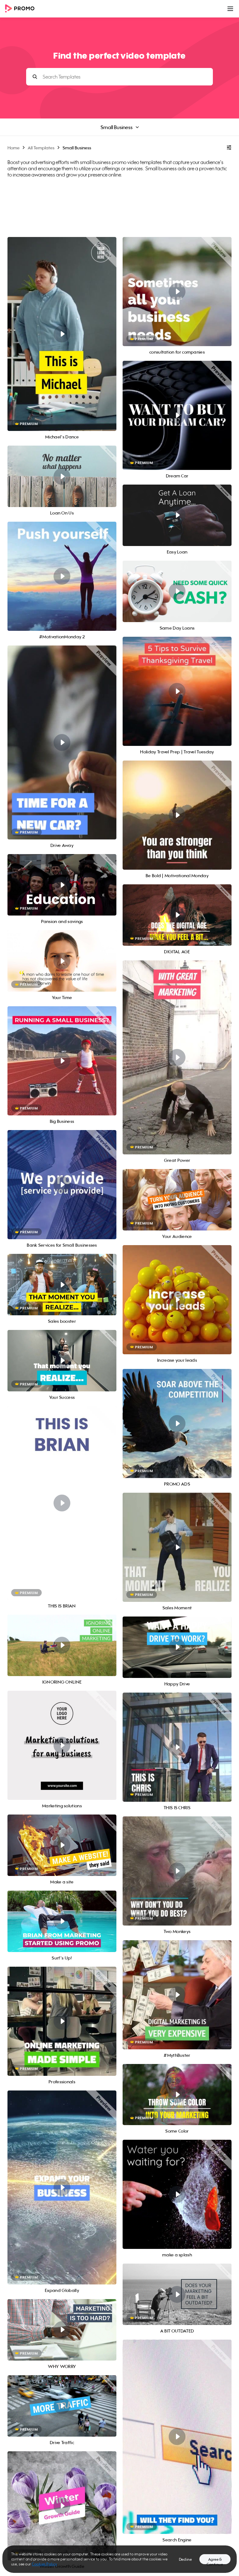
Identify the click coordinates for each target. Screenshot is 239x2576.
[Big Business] (62, 1061)
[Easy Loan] (177, 515)
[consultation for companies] (177, 292)
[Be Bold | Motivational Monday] (177, 815)
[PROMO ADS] (177, 1423)
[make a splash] (177, 2194)
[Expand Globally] (62, 2187)
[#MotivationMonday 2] (62, 576)
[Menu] (230, 9)
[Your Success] (62, 1361)
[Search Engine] (177, 2437)
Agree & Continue (215, 2561)
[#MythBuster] (177, 1995)
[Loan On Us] (62, 476)
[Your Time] (62, 961)
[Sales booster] (62, 1285)
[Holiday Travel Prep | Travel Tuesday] (177, 691)
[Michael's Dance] (62, 334)
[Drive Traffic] (62, 2406)
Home (14, 148)
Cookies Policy (44, 2564)
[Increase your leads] (177, 1300)
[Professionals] (62, 2021)
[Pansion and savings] (62, 885)
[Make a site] (62, 1845)
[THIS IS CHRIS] (177, 1747)
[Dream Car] (177, 415)
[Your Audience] (177, 1200)
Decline (185, 2559)
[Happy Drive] (177, 1647)
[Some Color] (177, 2095)
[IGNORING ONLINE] (62, 1645)
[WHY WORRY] (62, 2330)
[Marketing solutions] (62, 1745)
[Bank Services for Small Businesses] (62, 1185)
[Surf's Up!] (62, 1921)
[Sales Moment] (177, 1547)
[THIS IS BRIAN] (62, 1503)
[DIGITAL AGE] (177, 915)
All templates (41, 148)
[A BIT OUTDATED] (177, 2294)
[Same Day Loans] (177, 591)
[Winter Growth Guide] (62, 2506)
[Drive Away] (62, 742)
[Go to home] (22, 9)
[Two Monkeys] (177, 1871)
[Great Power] (177, 1057)
